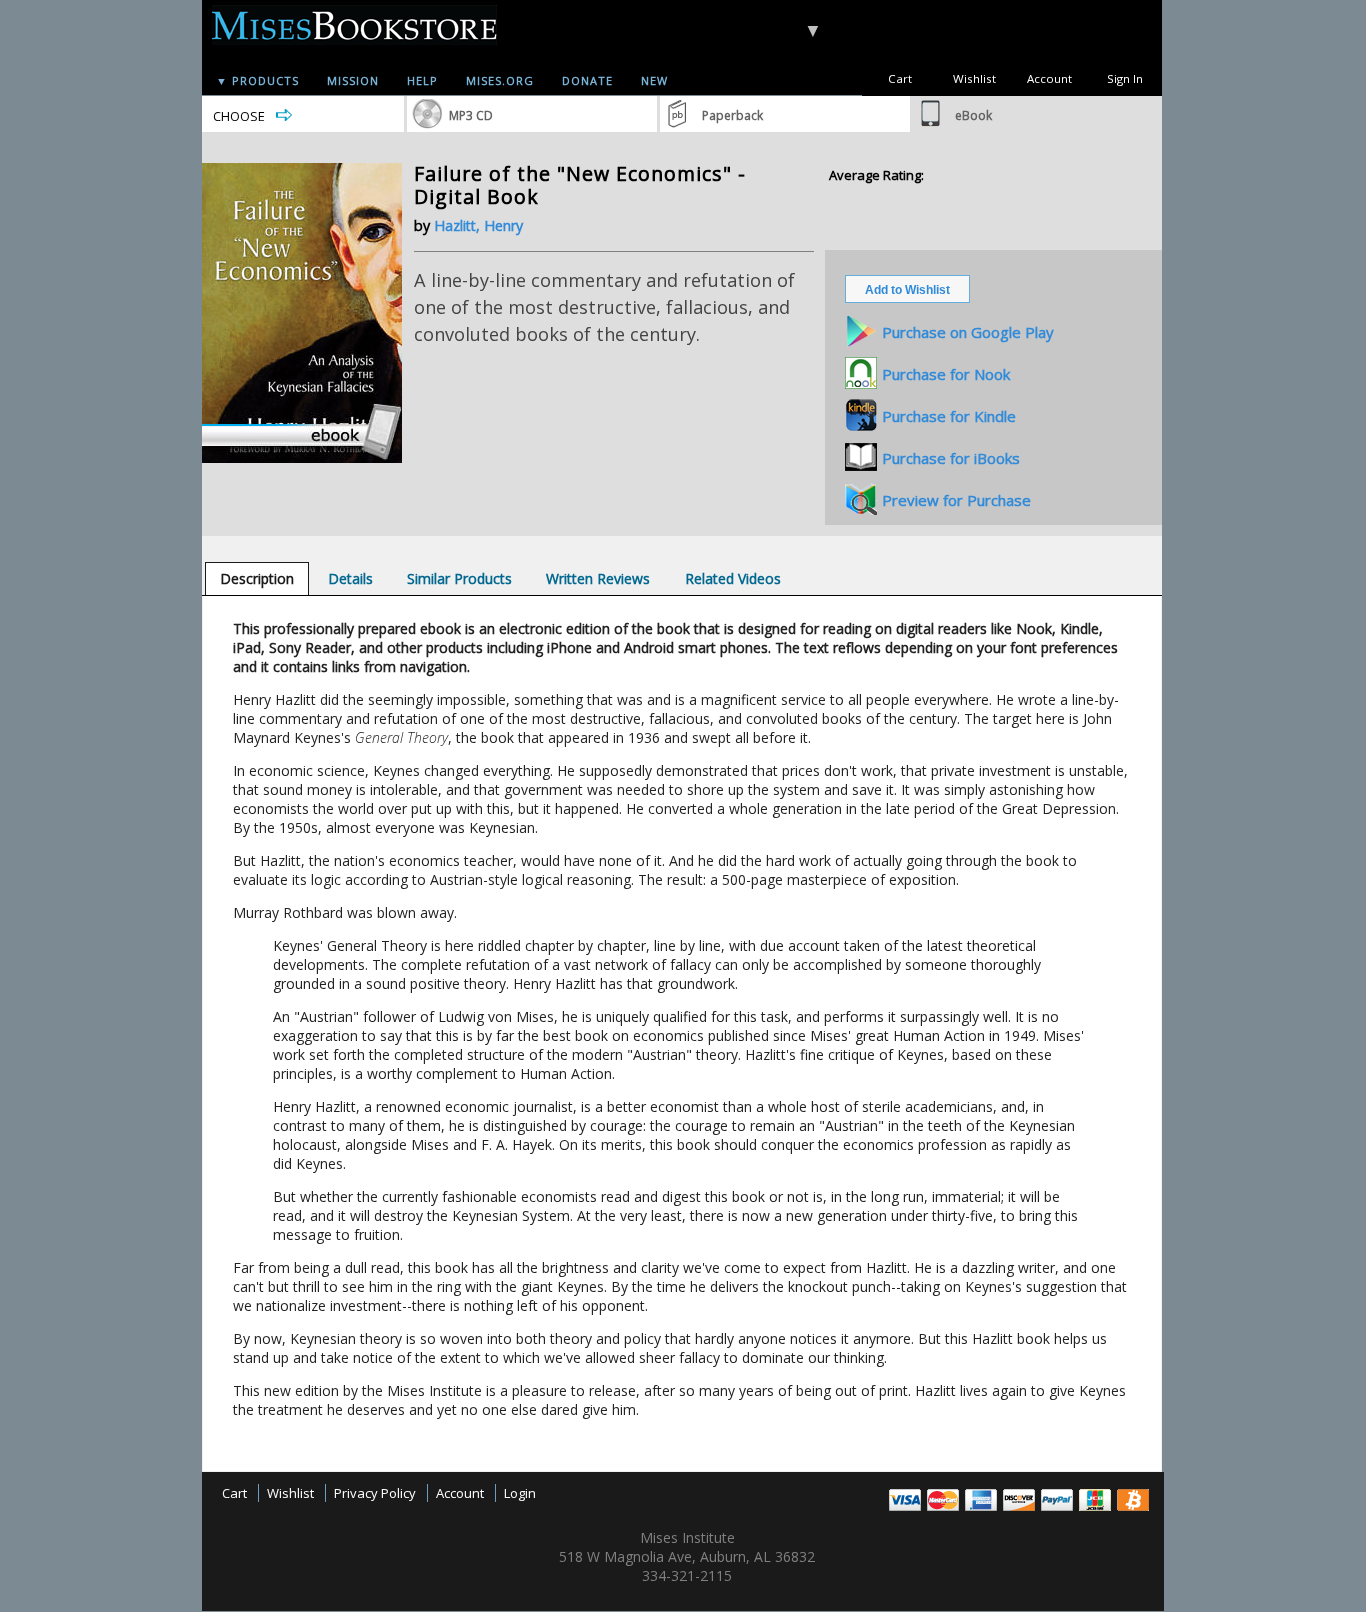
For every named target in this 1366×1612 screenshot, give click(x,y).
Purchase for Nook (946, 374)
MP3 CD (471, 115)
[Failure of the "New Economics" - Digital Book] (302, 458)
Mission (353, 80)
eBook (973, 115)
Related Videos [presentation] (733, 578)
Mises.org (500, 80)
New (654, 80)
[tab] (257, 578)
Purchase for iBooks (951, 458)
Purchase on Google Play (968, 332)
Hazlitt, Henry (478, 225)
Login (520, 1493)
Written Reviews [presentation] (598, 578)
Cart (900, 78)
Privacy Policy (375, 1493)
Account (1049, 78)
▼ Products (257, 80)
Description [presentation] (257, 578)
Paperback (732, 115)
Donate (587, 80)
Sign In (1125, 78)
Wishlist (974, 78)
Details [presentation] (350, 578)
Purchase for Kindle (949, 416)
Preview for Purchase (956, 500)
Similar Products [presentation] (459, 578)
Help (422, 80)
